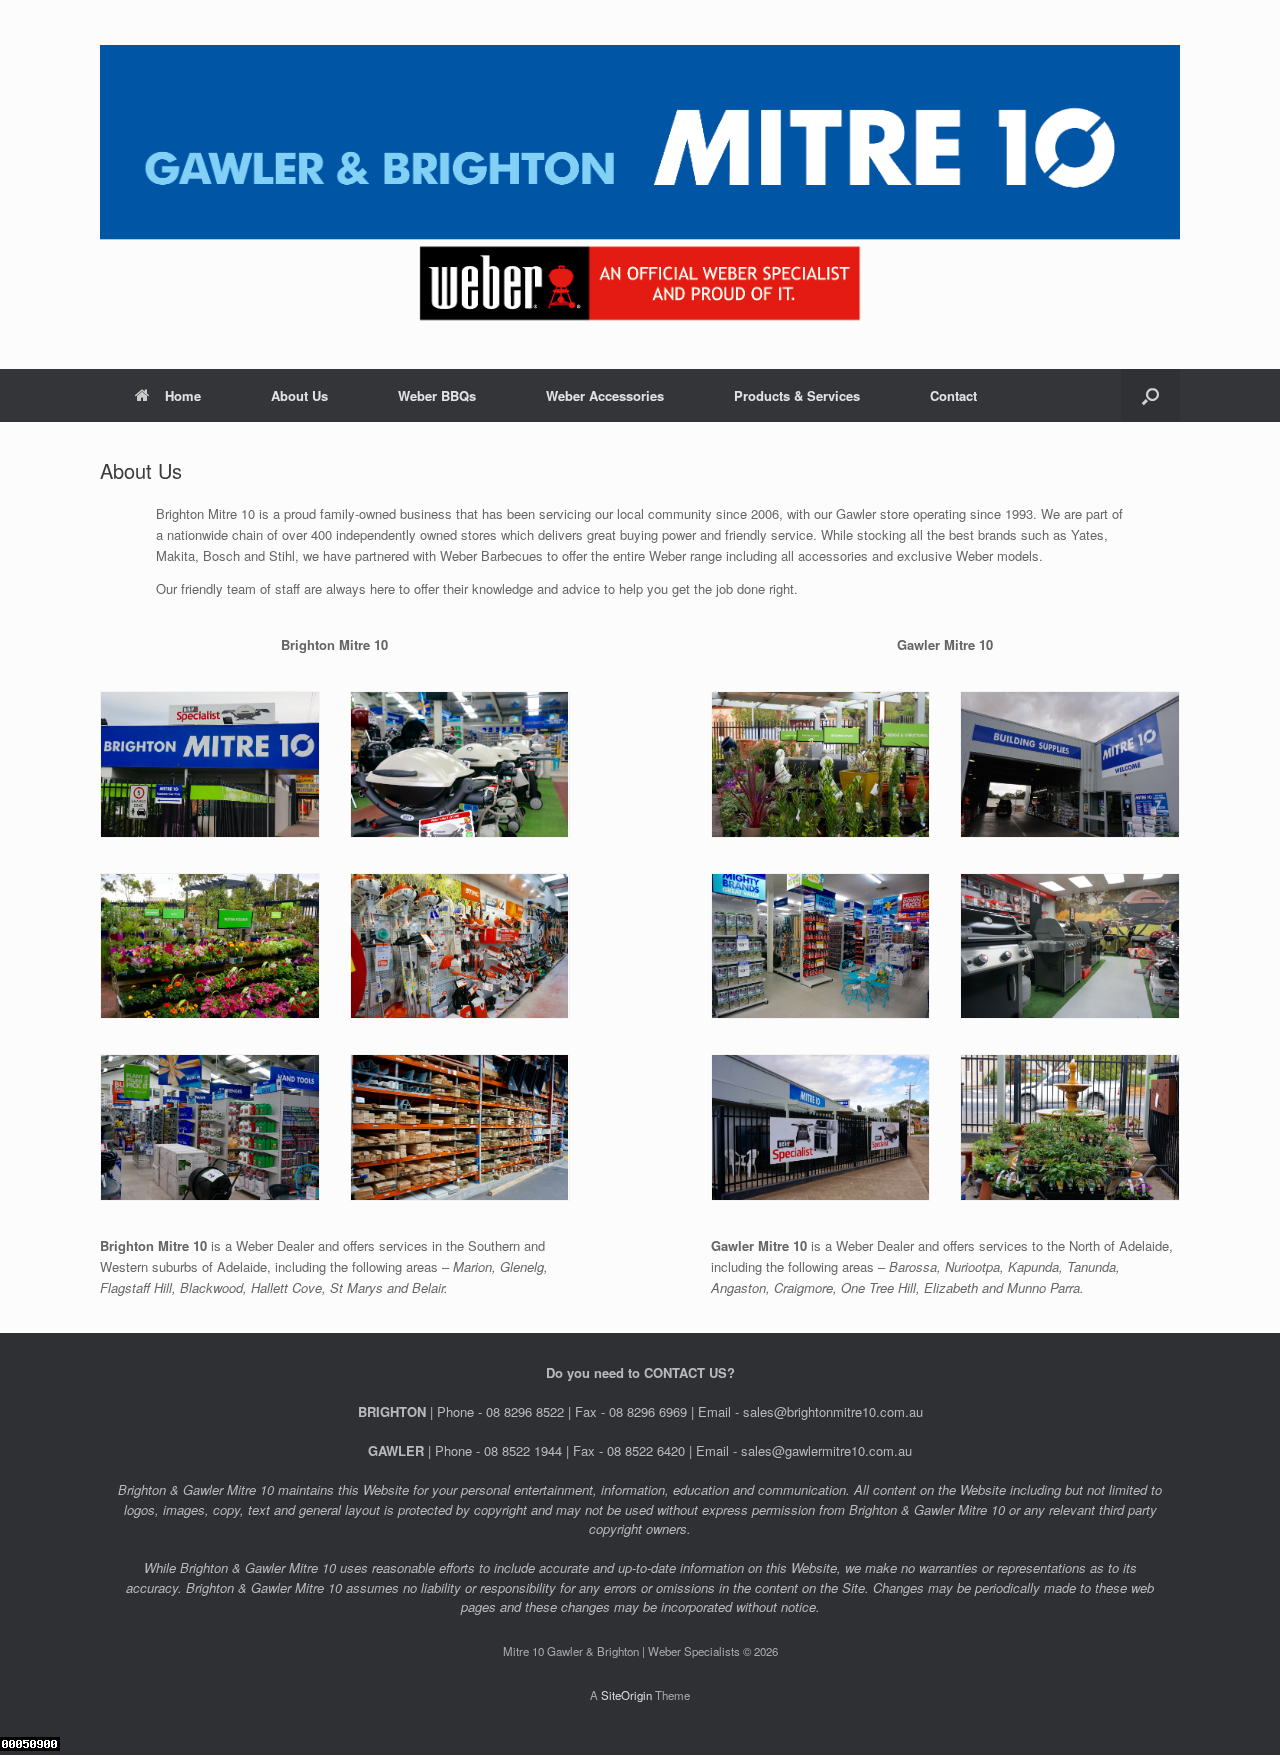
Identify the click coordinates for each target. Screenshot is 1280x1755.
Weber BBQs (437, 395)
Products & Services (797, 395)
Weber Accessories (605, 395)
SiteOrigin (626, 1695)
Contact (953, 395)
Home (183, 395)
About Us (299, 395)
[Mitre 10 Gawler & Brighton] (640, 184)
